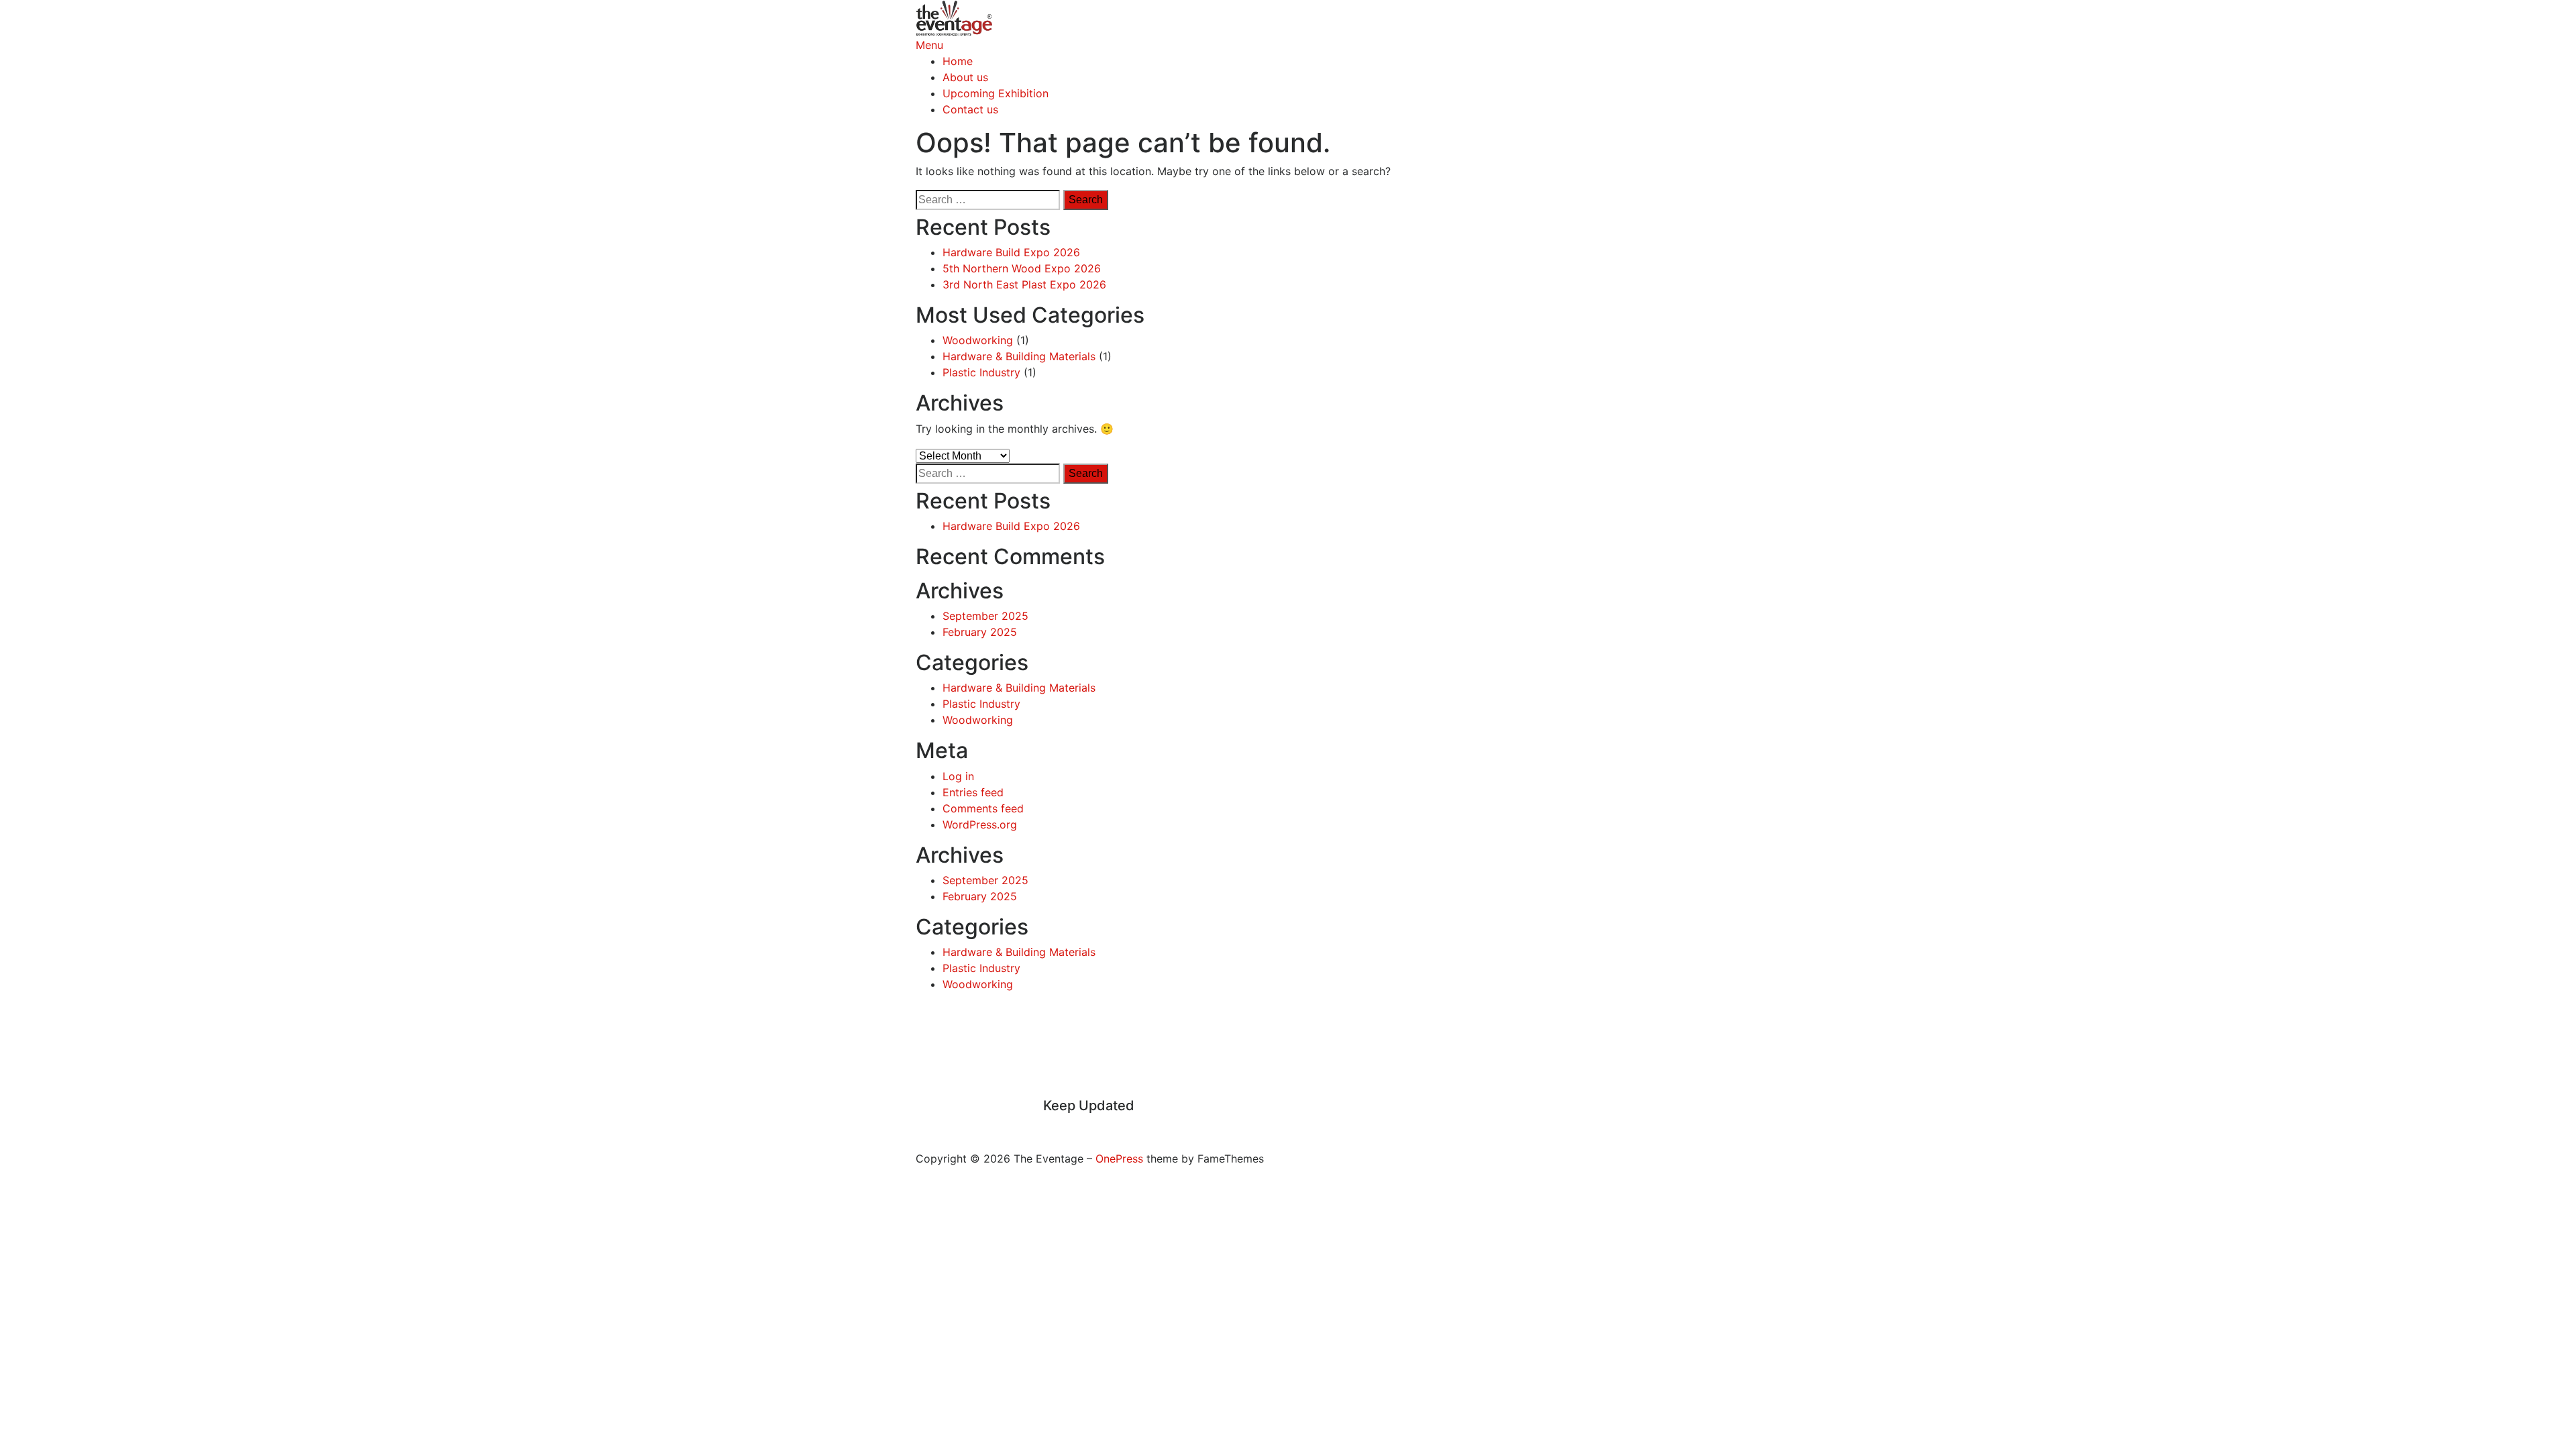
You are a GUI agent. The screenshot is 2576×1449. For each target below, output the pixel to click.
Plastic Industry (981, 372)
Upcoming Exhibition (996, 93)
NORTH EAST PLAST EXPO (1206, 1063)
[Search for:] (988, 200)
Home (958, 61)
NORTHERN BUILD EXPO (1206, 1047)
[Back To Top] (920, 1142)
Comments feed (983, 808)
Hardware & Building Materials (1019, 356)
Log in (958, 776)
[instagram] (1055, 1126)
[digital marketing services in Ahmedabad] (1079, 1126)
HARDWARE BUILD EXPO (1206, 1079)
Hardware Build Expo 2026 (1011, 252)
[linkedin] (1063, 1126)
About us (965, 77)
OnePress (1119, 1159)
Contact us (970, 109)
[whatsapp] (1071, 1126)
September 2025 (985, 616)
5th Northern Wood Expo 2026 (1022, 268)
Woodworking (978, 340)
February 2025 (980, 632)
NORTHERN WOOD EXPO (1206, 1031)
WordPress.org (980, 824)
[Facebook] (1047, 1126)
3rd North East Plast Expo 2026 (1024, 284)
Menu (929, 45)
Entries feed (973, 792)
